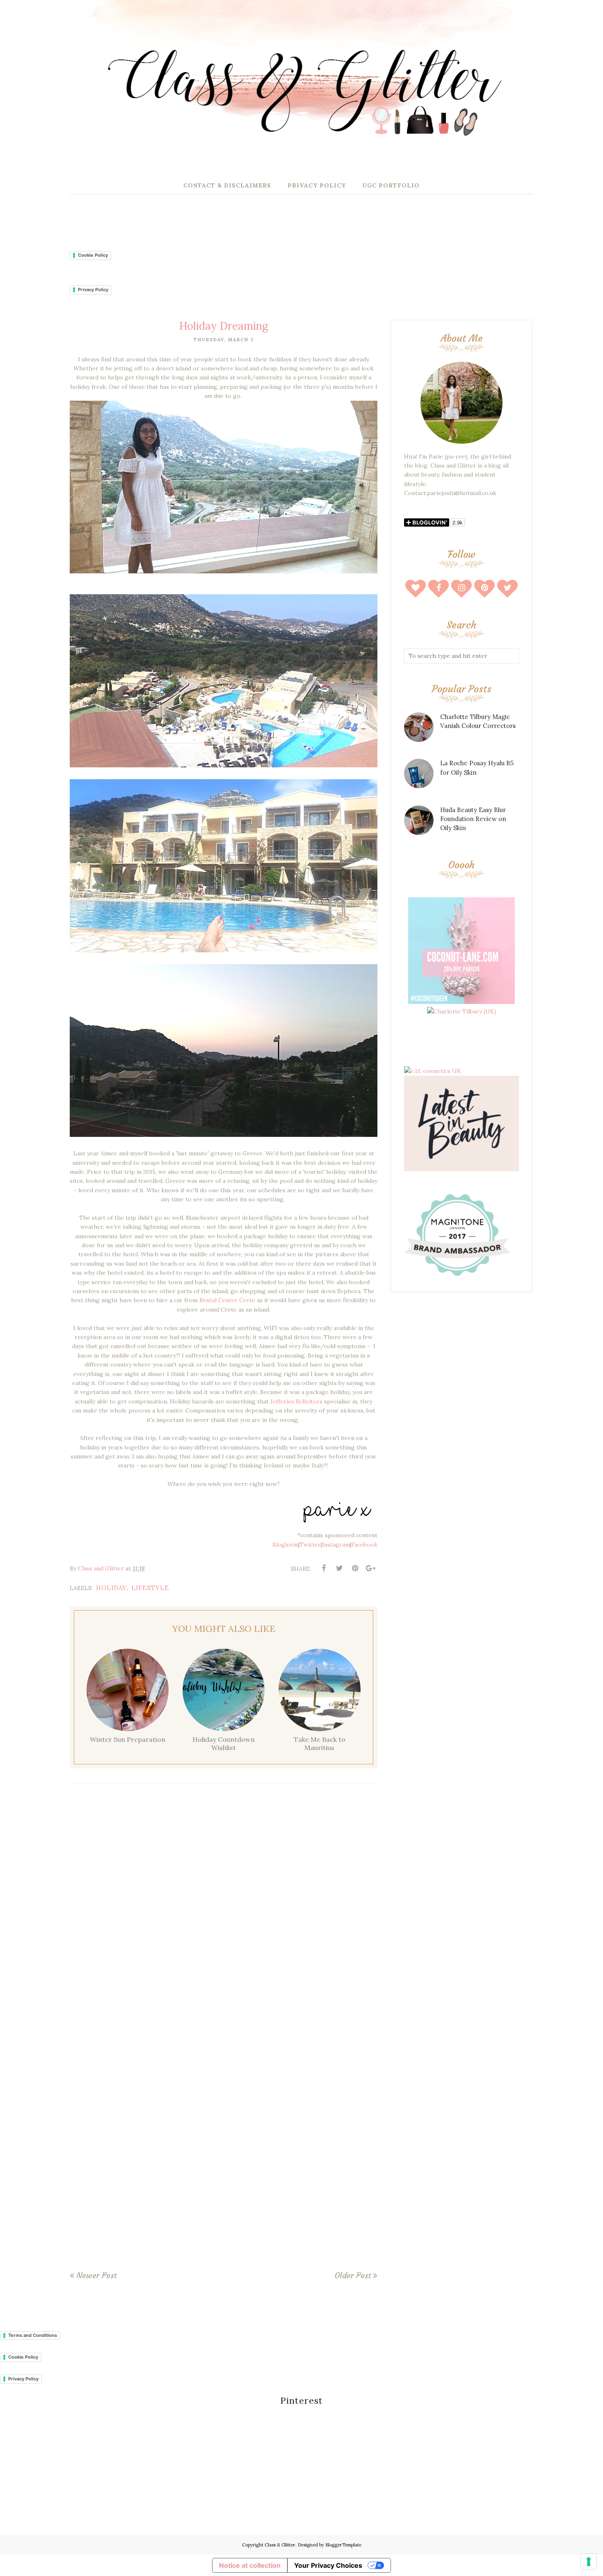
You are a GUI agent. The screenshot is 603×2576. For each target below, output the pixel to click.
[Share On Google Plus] (370, 1568)
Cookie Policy (93, 255)
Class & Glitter (280, 2545)
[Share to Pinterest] (355, 1568)
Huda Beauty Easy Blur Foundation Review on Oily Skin (473, 819)
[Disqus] (224, 1910)
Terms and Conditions (33, 2335)
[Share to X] (339, 1568)
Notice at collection (250, 2565)
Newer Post (96, 2275)
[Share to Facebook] (324, 1568)
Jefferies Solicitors (296, 1401)
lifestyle (150, 1588)
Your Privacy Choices (328, 2565)
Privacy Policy (93, 290)
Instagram (336, 1545)
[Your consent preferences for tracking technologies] (589, 2562)
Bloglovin (285, 1545)
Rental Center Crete (226, 1300)
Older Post (353, 2275)
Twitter (310, 1545)
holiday (111, 1588)
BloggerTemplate (343, 2545)
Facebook (364, 1545)
